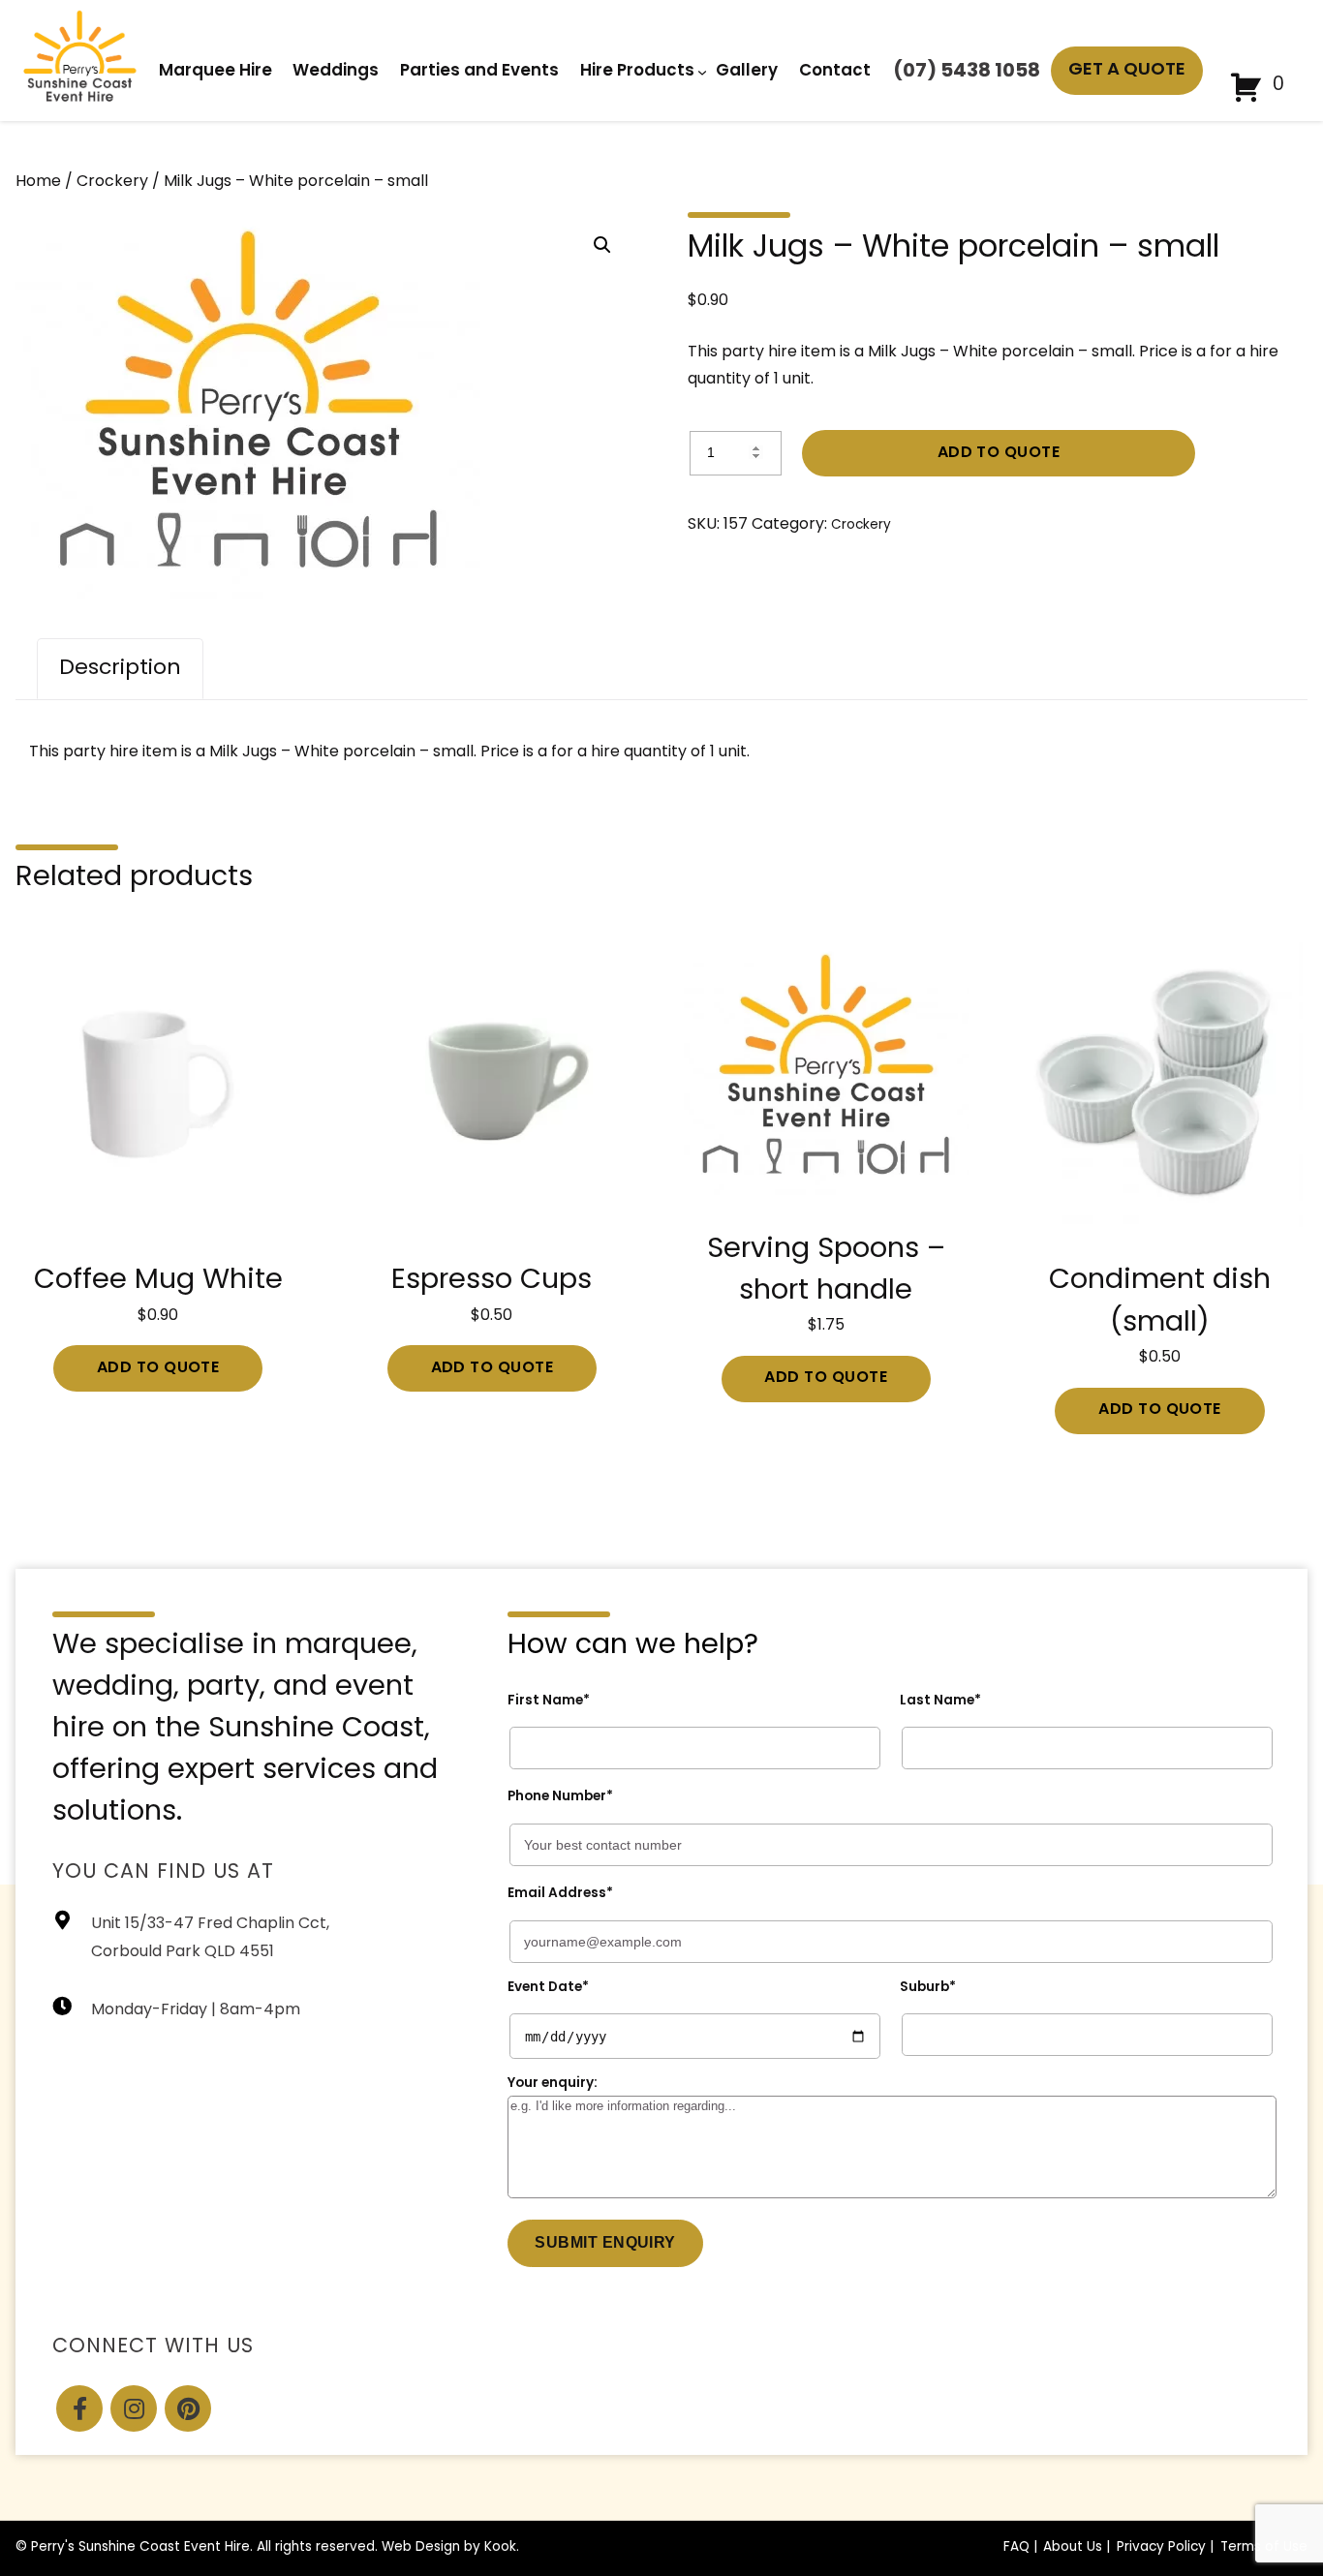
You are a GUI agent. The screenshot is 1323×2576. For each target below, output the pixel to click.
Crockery (112, 182)
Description (120, 669)
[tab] (120, 669)
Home (38, 182)
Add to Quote (999, 453)
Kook (500, 2547)
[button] (602, 245)
